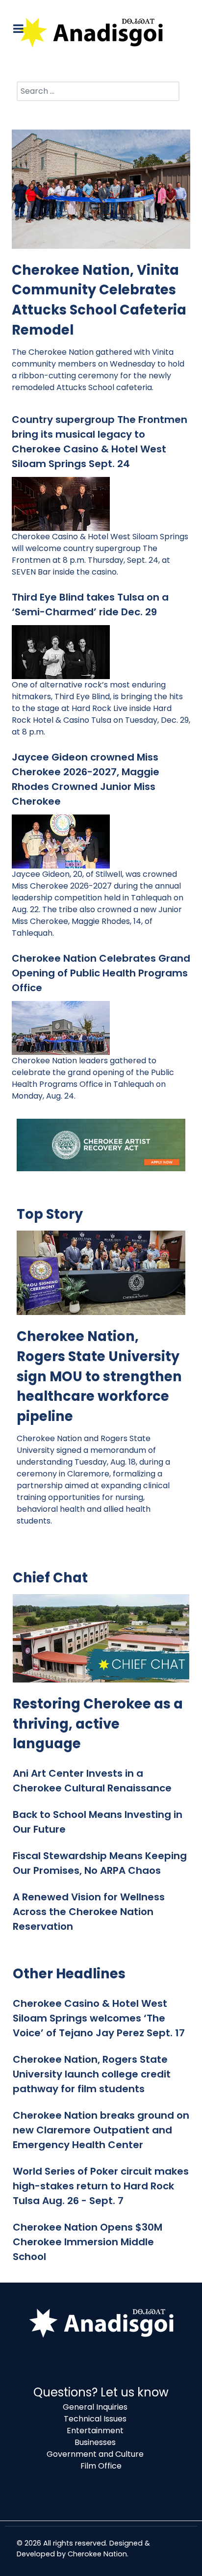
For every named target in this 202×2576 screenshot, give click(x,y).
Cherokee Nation (97, 2554)
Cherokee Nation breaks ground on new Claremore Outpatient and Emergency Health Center (101, 2130)
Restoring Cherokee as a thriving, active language (98, 1724)
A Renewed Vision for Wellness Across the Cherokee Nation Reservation (89, 1912)
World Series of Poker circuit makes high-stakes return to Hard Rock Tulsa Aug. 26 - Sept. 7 (101, 2186)
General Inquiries (95, 2407)
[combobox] (98, 91)
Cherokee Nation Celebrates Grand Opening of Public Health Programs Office (101, 973)
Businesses (95, 2442)
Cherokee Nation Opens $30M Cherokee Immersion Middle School (88, 2242)
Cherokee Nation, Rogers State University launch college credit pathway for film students (92, 2074)
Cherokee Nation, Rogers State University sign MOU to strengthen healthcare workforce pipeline (99, 1376)
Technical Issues (95, 2419)
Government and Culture (95, 2454)
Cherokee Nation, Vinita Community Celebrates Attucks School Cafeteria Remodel (99, 300)
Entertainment (95, 2431)
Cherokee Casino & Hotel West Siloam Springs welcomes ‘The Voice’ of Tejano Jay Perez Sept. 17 (99, 2018)
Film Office (101, 2466)
